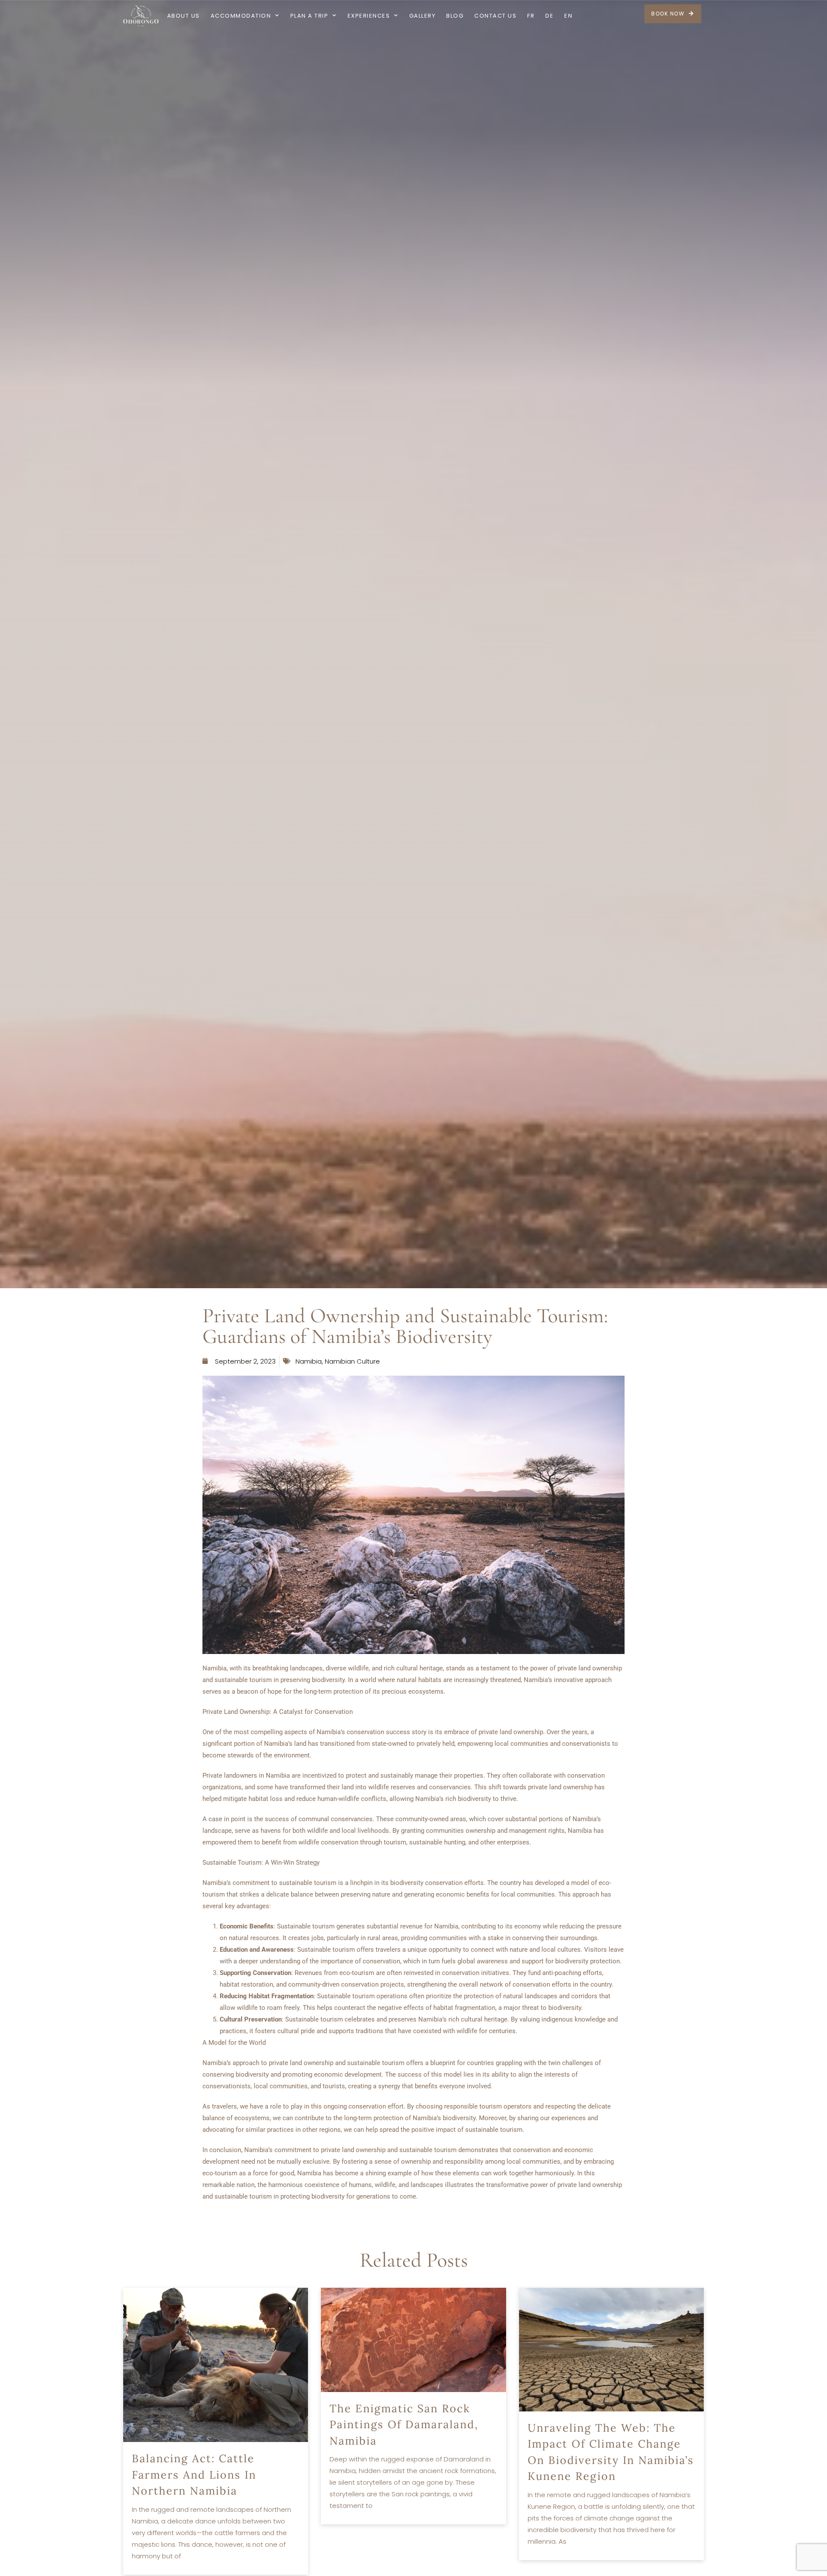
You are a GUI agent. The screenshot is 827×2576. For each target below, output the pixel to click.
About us (183, 16)
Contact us (495, 16)
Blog (455, 16)
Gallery (423, 16)
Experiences (369, 16)
